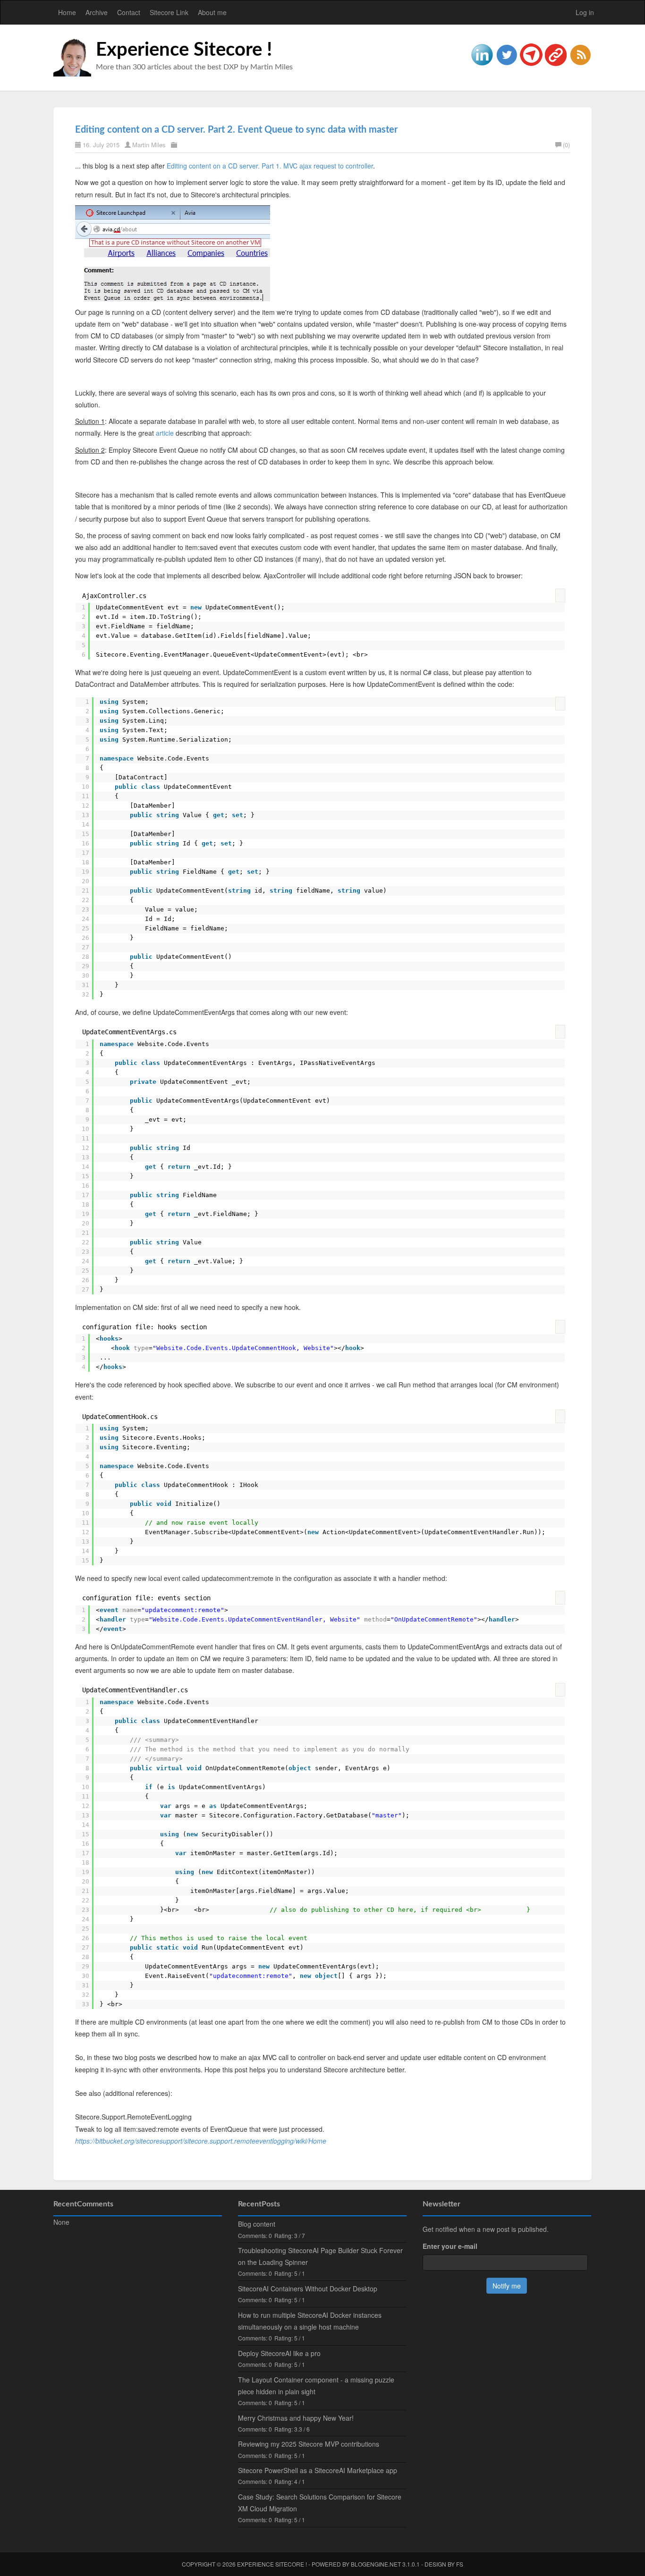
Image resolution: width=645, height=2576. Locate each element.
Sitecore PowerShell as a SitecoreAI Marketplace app (318, 2470)
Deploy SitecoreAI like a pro (279, 2353)
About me (212, 12)
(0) (566, 145)
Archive (97, 12)
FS (460, 2564)
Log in (585, 12)
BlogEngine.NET (376, 2564)
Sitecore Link (169, 12)
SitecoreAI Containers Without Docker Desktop (308, 2289)
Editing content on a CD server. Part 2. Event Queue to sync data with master (236, 130)
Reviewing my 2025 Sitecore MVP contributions (309, 2444)
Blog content (257, 2224)
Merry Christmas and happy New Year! (296, 2418)
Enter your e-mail (450, 2246)
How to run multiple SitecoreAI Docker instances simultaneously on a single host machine (310, 2321)
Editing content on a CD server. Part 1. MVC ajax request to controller (270, 166)
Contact (129, 12)
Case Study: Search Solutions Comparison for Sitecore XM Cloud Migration (320, 2503)
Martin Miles (149, 145)
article (165, 433)
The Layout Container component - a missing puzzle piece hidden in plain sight (316, 2386)
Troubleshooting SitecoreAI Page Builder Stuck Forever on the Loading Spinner (320, 2256)
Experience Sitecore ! (184, 50)
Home (67, 12)
